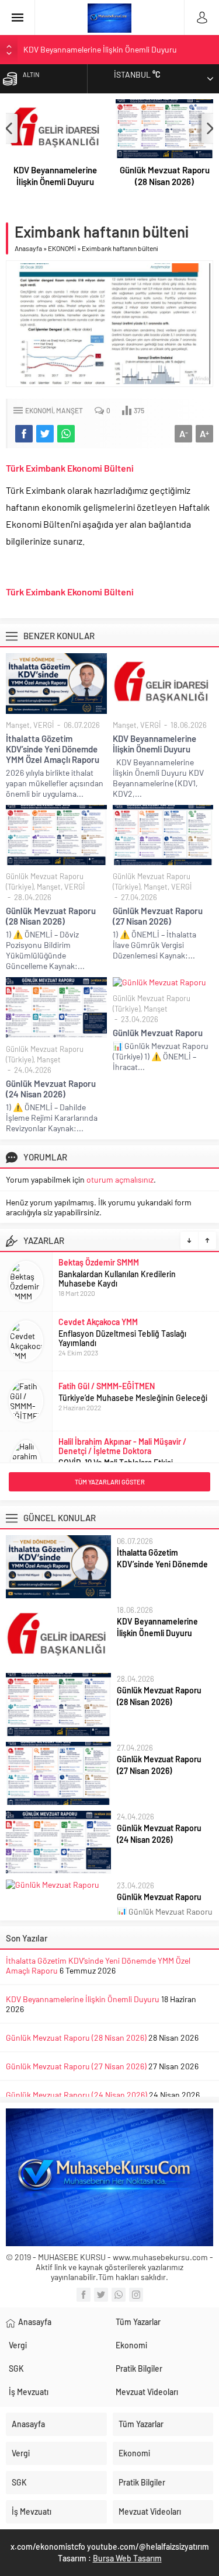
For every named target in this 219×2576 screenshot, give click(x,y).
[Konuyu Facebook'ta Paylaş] (24, 434)
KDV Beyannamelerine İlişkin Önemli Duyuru (100, 49)
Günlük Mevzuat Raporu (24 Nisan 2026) (51, 1089)
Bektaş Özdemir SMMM (99, 1262)
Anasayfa (28, 248)
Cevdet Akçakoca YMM (98, 1322)
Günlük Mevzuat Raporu (158, 1033)
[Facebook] (84, 2295)
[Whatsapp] (119, 2295)
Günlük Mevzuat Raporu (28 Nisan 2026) (165, 176)
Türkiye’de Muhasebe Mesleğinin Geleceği (133, 1398)
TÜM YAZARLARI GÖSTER (110, 1482)
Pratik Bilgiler (139, 2368)
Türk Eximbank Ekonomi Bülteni (70, 468)
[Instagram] (136, 2295)
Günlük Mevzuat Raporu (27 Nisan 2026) (158, 916)
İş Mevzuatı (29, 2392)
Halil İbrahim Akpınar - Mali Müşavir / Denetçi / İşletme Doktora (122, 1446)
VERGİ (44, 725)
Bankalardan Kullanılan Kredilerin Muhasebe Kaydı (117, 1279)
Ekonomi (131, 2345)
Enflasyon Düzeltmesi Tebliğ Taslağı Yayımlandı (122, 1338)
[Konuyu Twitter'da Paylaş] (45, 434)
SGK (16, 2368)
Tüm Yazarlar (138, 2322)
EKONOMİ (62, 248)
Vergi (18, 2345)
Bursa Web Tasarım (127, 2558)
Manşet (69, 410)
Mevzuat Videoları (147, 2392)
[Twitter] (101, 2295)
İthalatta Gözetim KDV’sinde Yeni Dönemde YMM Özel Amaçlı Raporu (53, 749)
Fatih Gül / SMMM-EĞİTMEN (107, 1386)
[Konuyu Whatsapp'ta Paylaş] (66, 434)
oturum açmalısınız (120, 1179)
